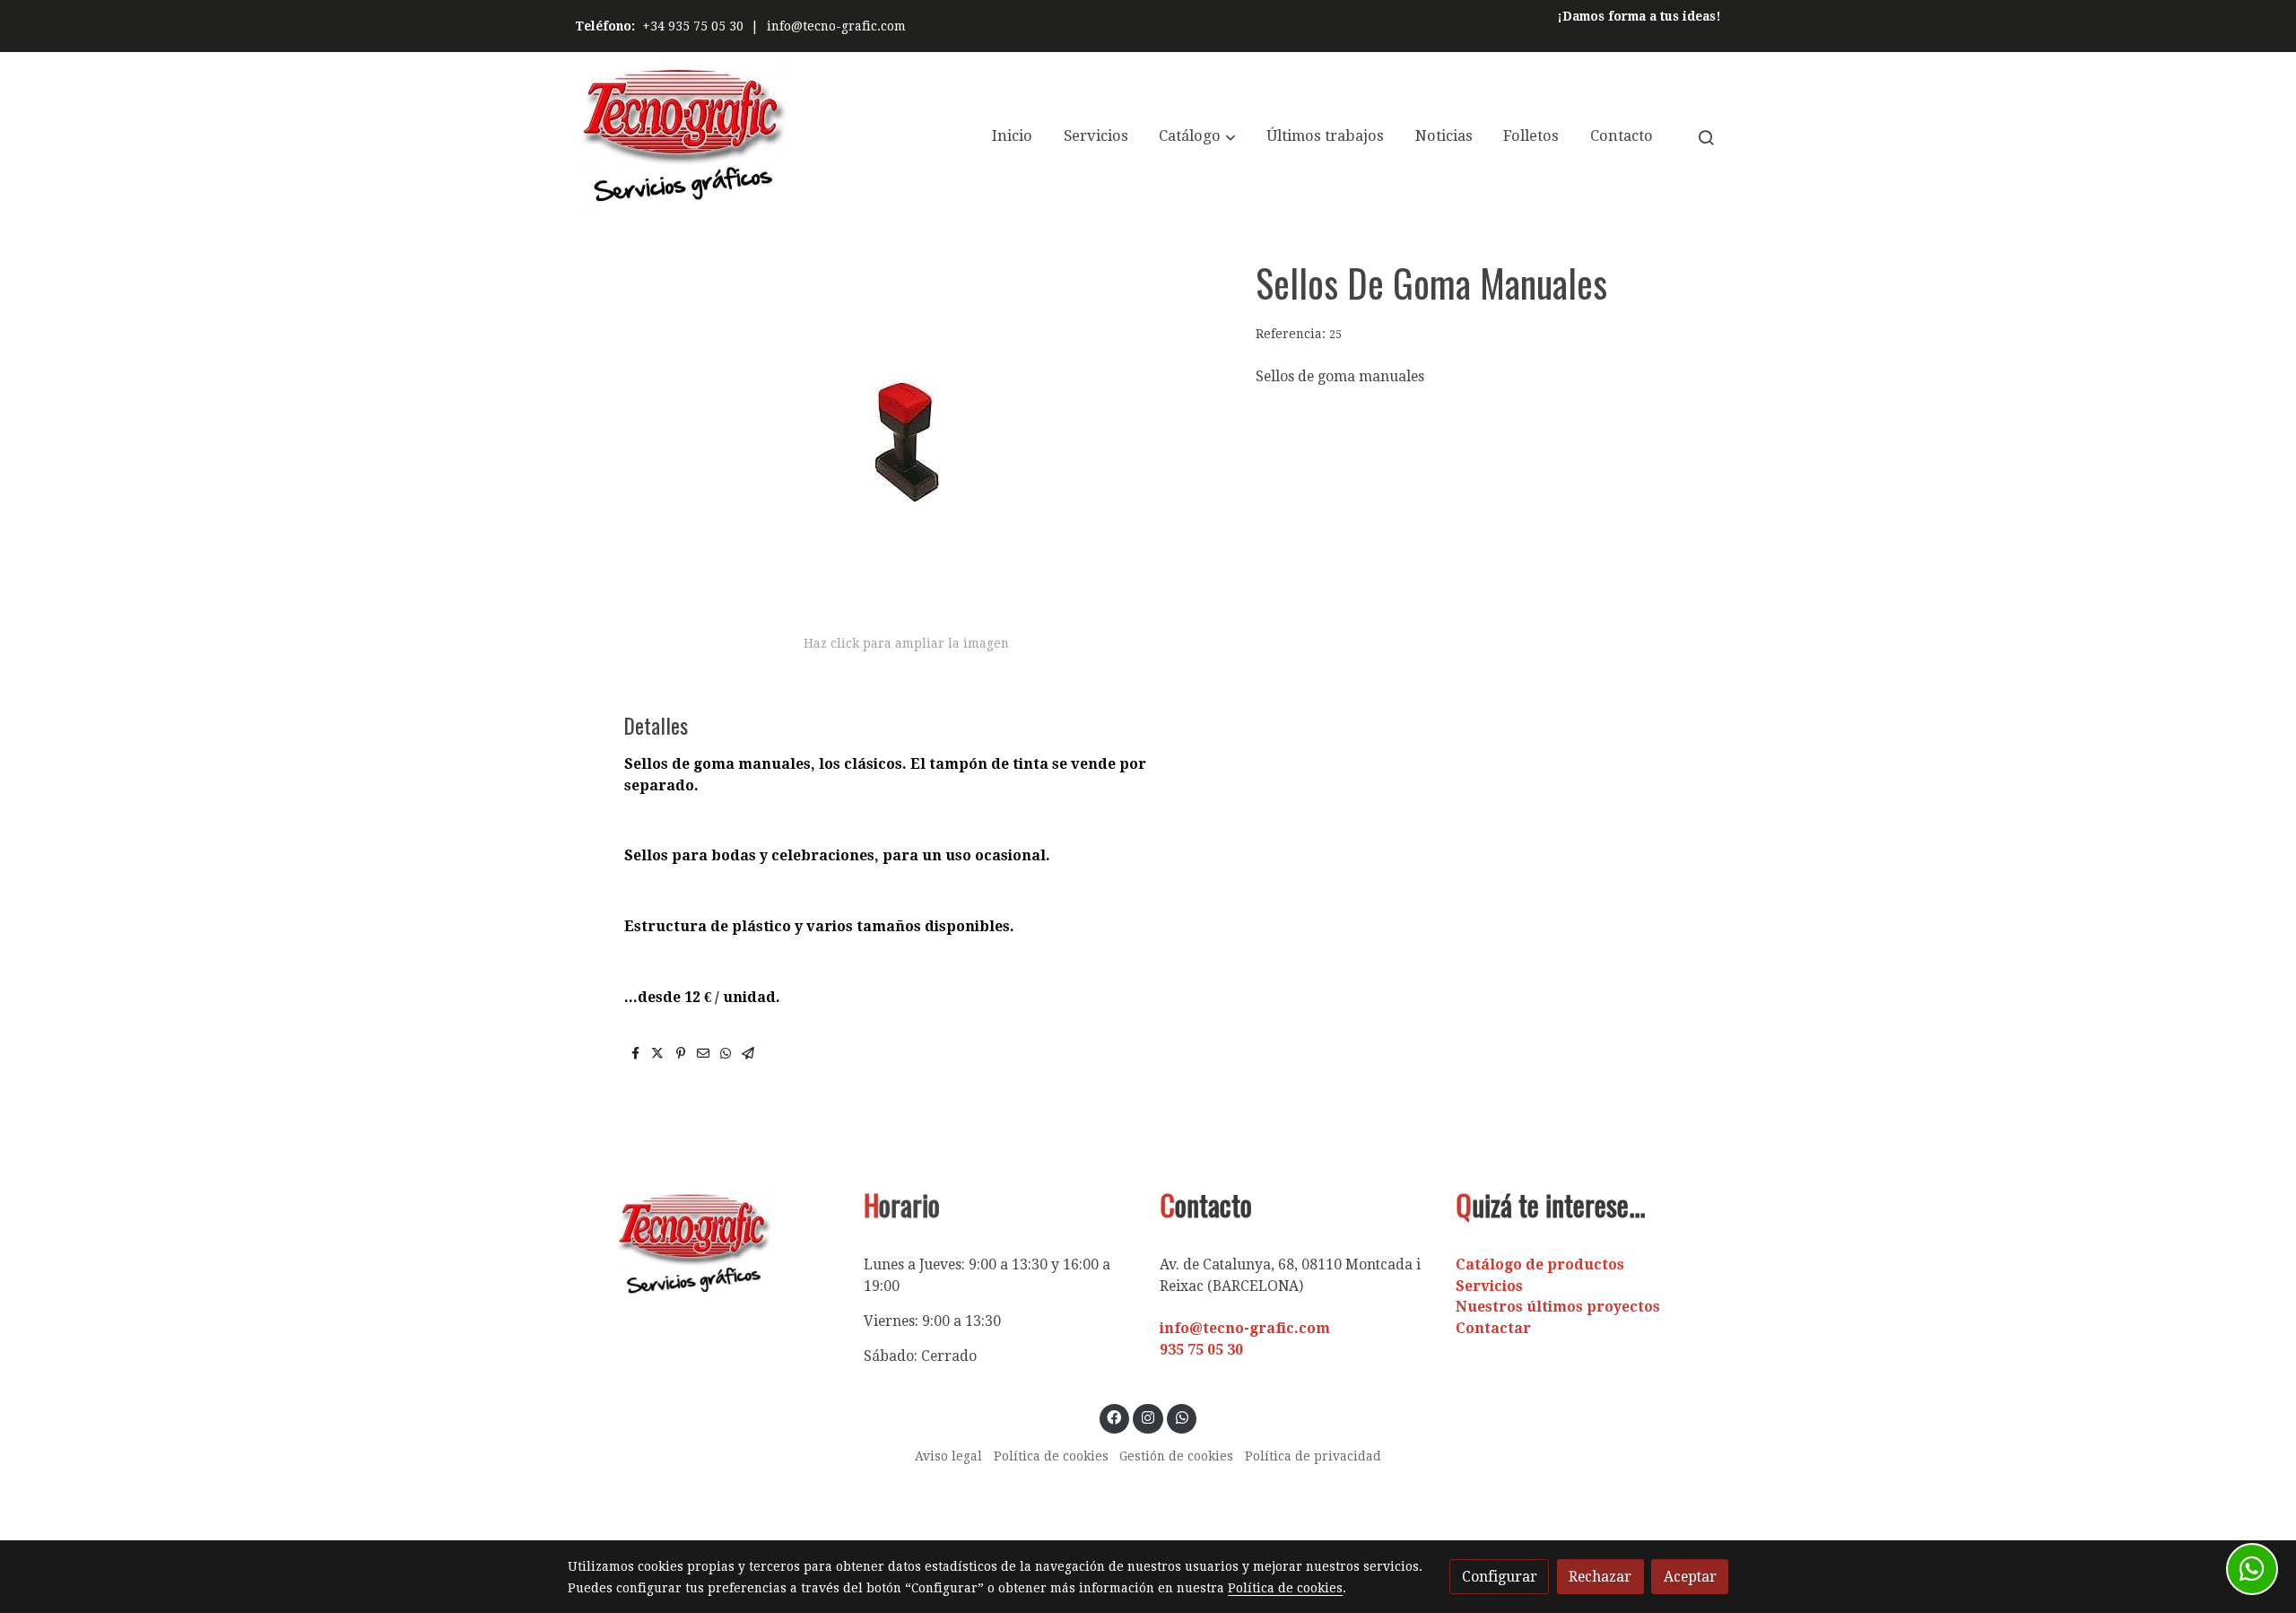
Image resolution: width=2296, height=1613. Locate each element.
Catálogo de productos (1540, 1264)
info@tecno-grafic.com (836, 26)
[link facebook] (1114, 1417)
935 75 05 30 (1201, 1350)
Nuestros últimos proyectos (1558, 1307)
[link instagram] (1148, 1417)
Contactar (1493, 1328)
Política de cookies (1051, 1456)
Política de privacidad (1313, 1456)
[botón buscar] (1706, 137)
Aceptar (1690, 1577)
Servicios (1489, 1286)
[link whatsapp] (1182, 1417)
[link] (683, 137)
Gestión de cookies (1176, 1456)
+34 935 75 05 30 (693, 26)
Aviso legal (948, 1456)
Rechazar (1600, 1577)
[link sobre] (704, 1245)
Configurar (1500, 1577)
